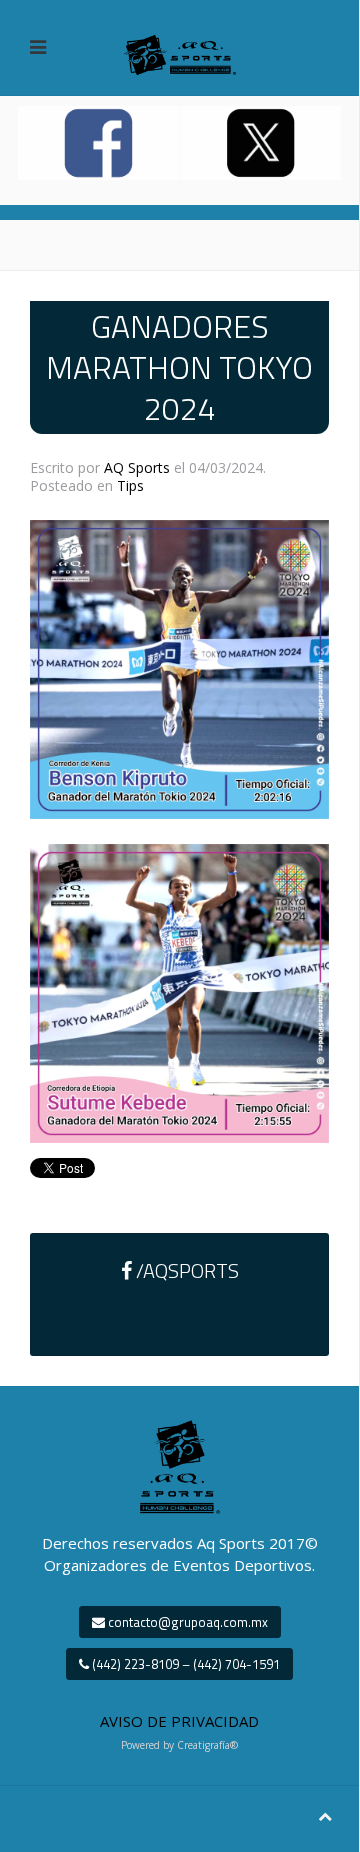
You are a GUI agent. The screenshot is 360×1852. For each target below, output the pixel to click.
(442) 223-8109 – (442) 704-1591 (184, 1664)
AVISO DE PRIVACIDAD (179, 1721)
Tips (130, 485)
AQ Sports (137, 467)
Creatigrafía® (207, 1745)
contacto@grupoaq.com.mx (186, 1622)
